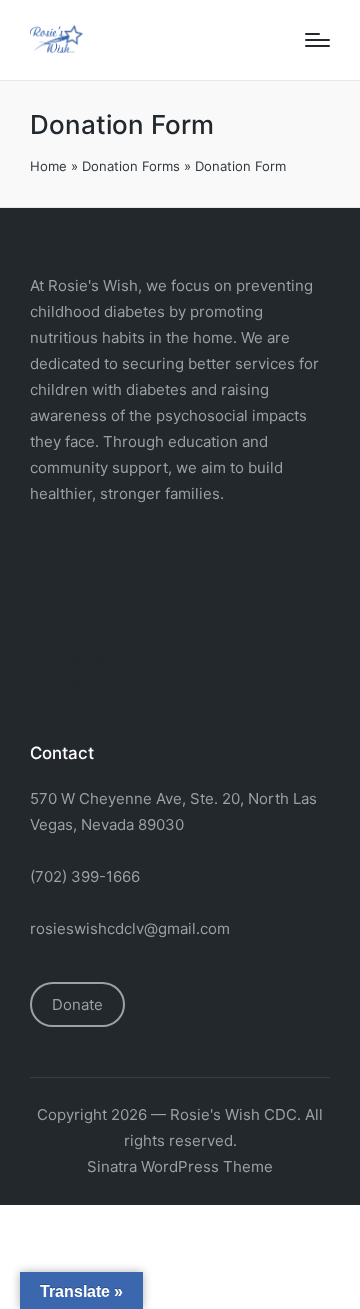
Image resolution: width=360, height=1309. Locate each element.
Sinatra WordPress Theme (180, 1166)
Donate (77, 1004)
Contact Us (73, 681)
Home (48, 166)
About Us (66, 633)
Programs (67, 657)
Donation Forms (131, 166)
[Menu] (317, 40)
